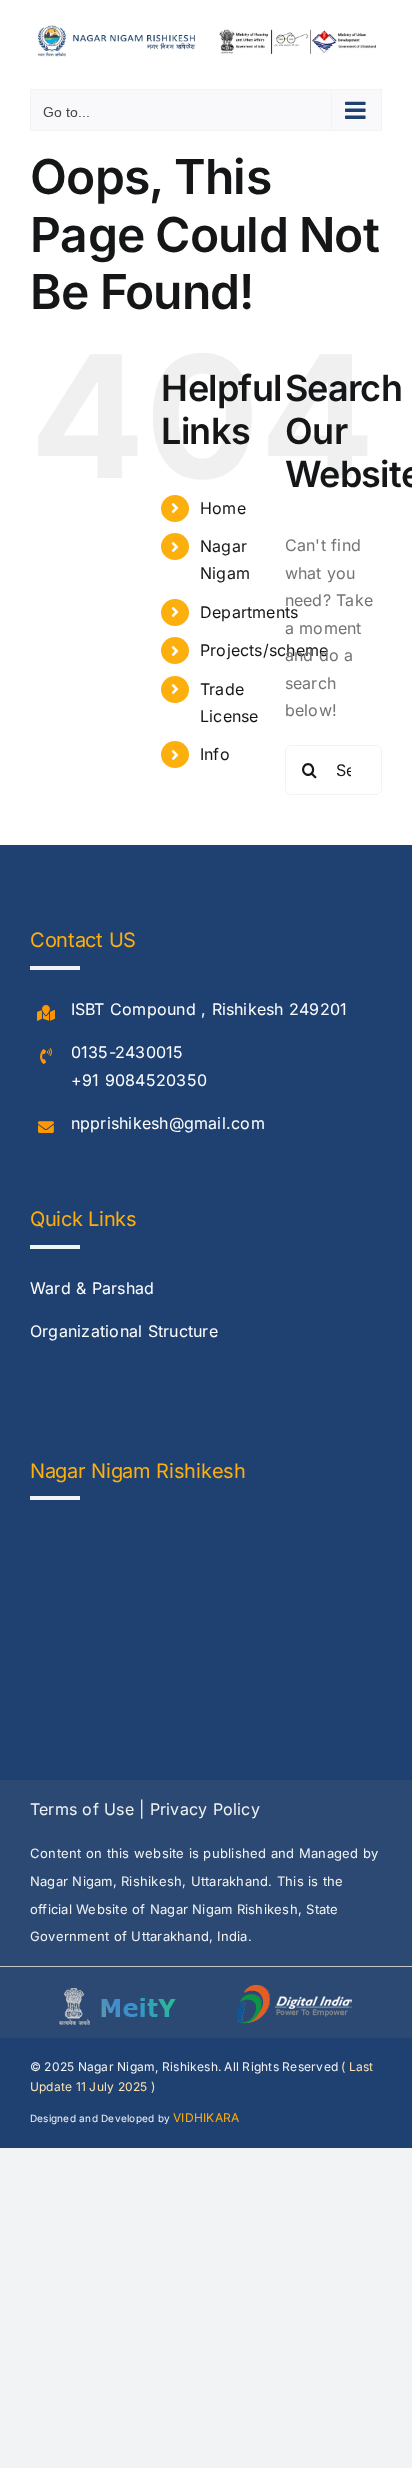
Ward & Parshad (92, 1288)
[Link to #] (46, 1014)
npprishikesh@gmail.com (168, 1123)
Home (223, 508)
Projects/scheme (264, 650)
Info (215, 754)
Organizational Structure (124, 1331)
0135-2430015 (127, 1052)
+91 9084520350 (139, 1080)
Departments (249, 612)
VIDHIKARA (206, 2117)
